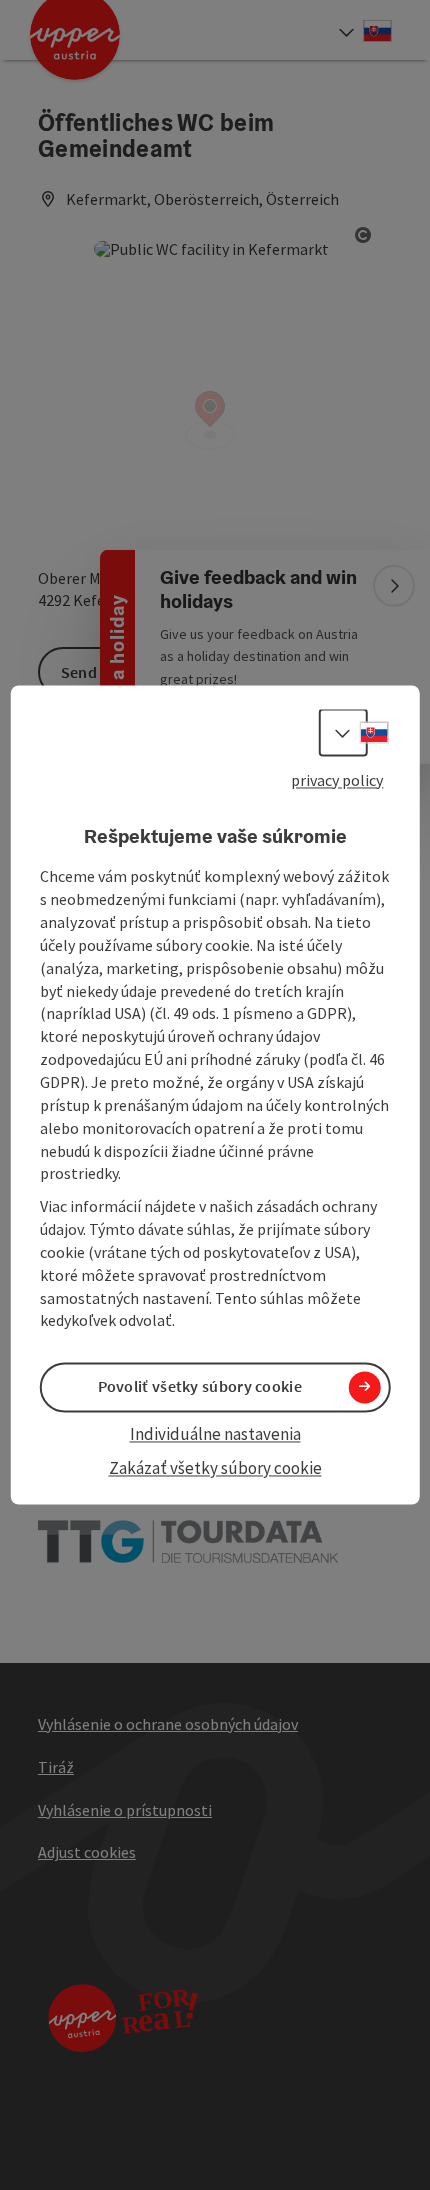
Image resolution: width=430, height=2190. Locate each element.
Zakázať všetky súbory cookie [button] (215, 1468)
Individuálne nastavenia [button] (215, 1434)
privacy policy (337, 780)
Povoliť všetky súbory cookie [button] (200, 1387)
